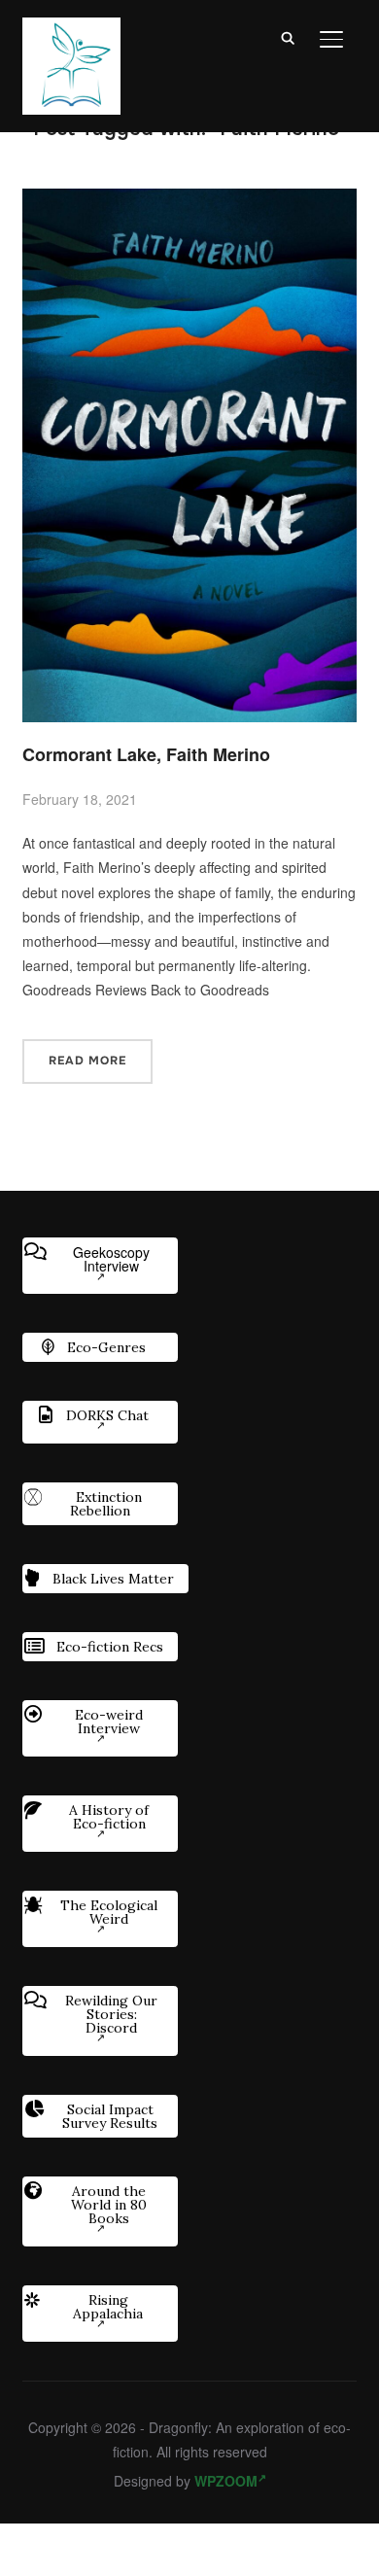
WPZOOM (226, 2481)
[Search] (289, 37)
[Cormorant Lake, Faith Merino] (189, 200)
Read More (87, 1061)
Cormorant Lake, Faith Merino (146, 754)
